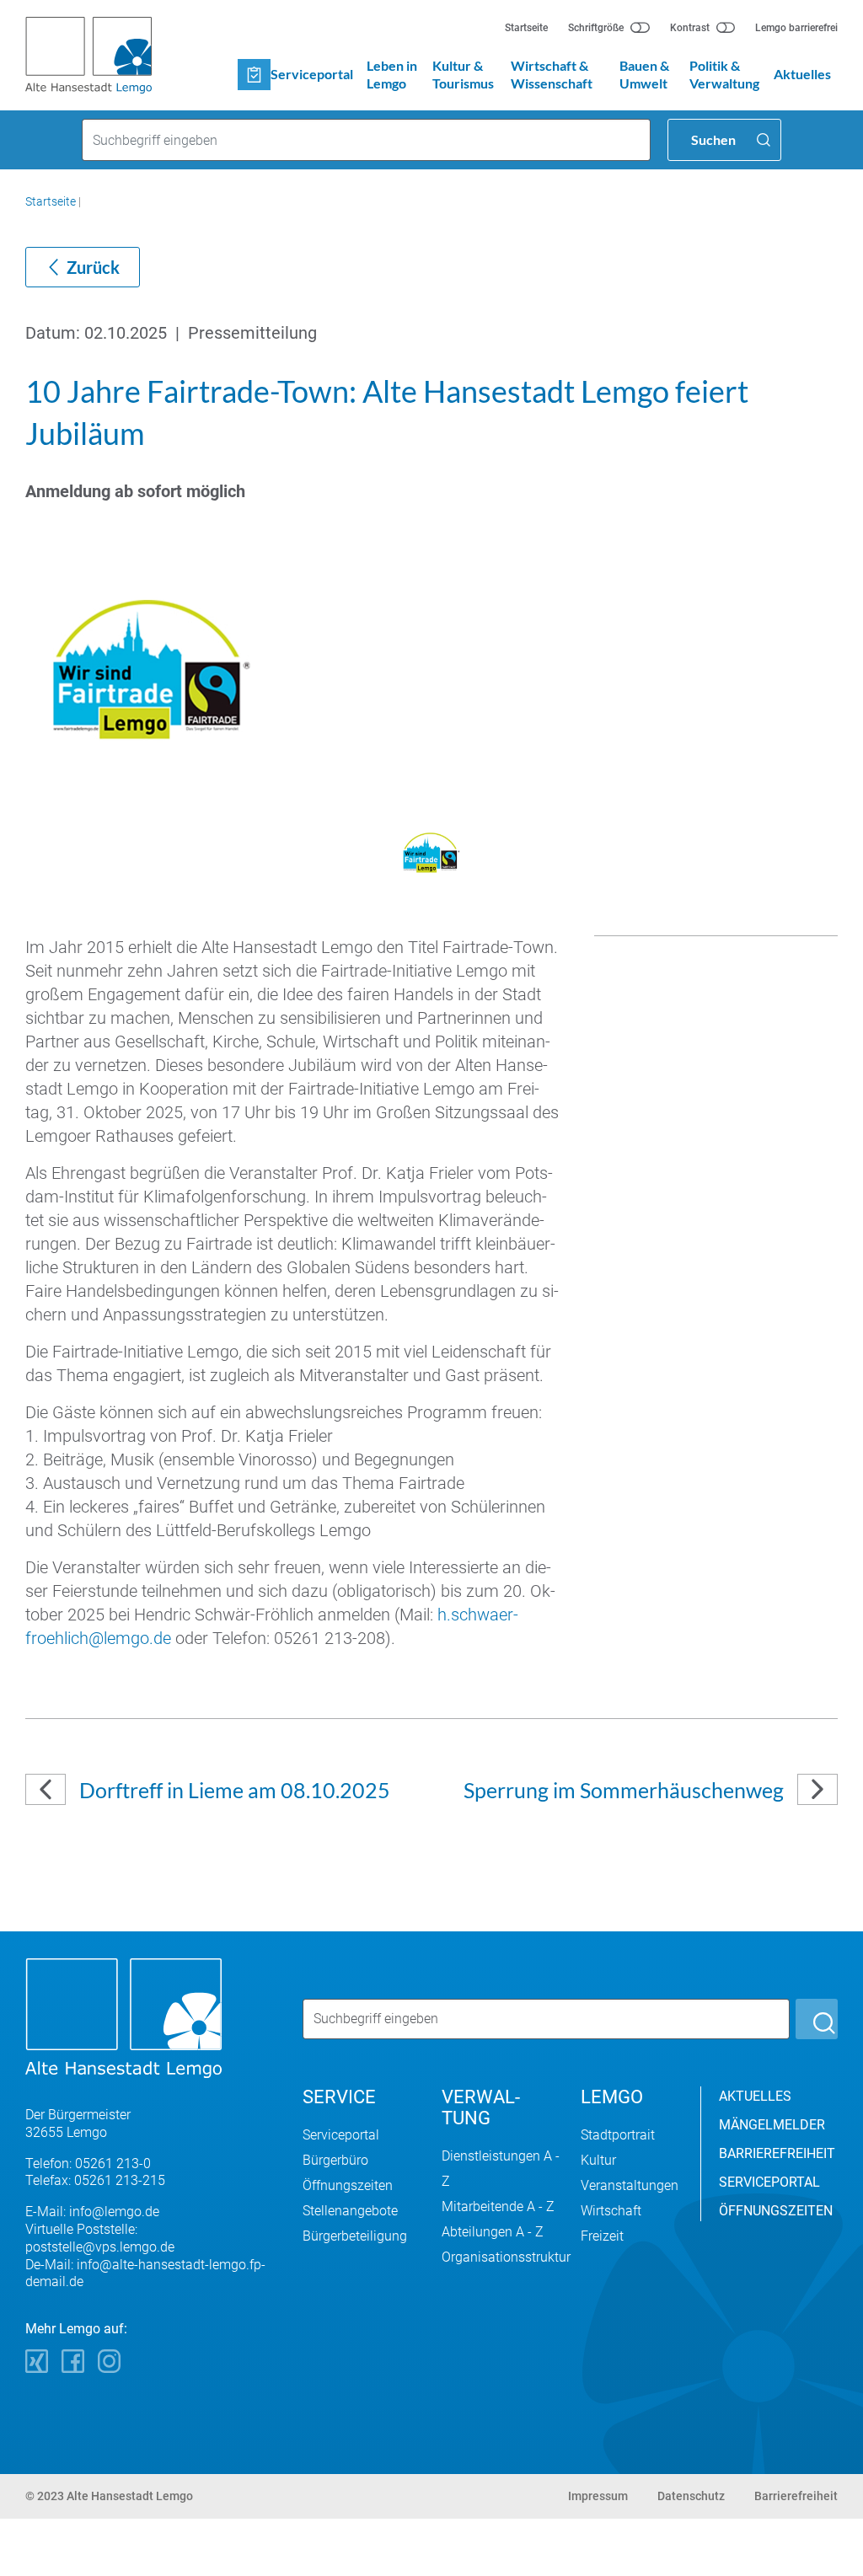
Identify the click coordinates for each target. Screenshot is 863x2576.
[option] (431, 670)
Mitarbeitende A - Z (498, 2206)
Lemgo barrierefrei (796, 28)
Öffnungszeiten (348, 2185)
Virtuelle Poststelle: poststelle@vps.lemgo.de (100, 2238)
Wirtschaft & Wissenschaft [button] (552, 74)
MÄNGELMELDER (772, 2125)
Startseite (526, 28)
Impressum (598, 2496)
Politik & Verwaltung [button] (724, 74)
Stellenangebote (350, 2211)
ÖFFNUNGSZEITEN (776, 2211)
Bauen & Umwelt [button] (644, 74)
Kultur (598, 2160)
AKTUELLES (755, 2096)
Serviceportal (341, 2135)
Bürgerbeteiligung (355, 2236)
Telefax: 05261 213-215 (95, 2180)
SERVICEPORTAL (769, 2182)
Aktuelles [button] (802, 74)
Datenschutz (691, 2496)
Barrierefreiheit (796, 2496)
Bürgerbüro (335, 2160)
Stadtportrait (618, 2135)
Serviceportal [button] (312, 74)
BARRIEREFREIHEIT (777, 2153)
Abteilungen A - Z (493, 2232)
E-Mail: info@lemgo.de (92, 2212)
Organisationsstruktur (506, 2257)
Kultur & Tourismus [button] (463, 74)
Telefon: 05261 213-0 (88, 2164)
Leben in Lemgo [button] (392, 74)
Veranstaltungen (630, 2185)
